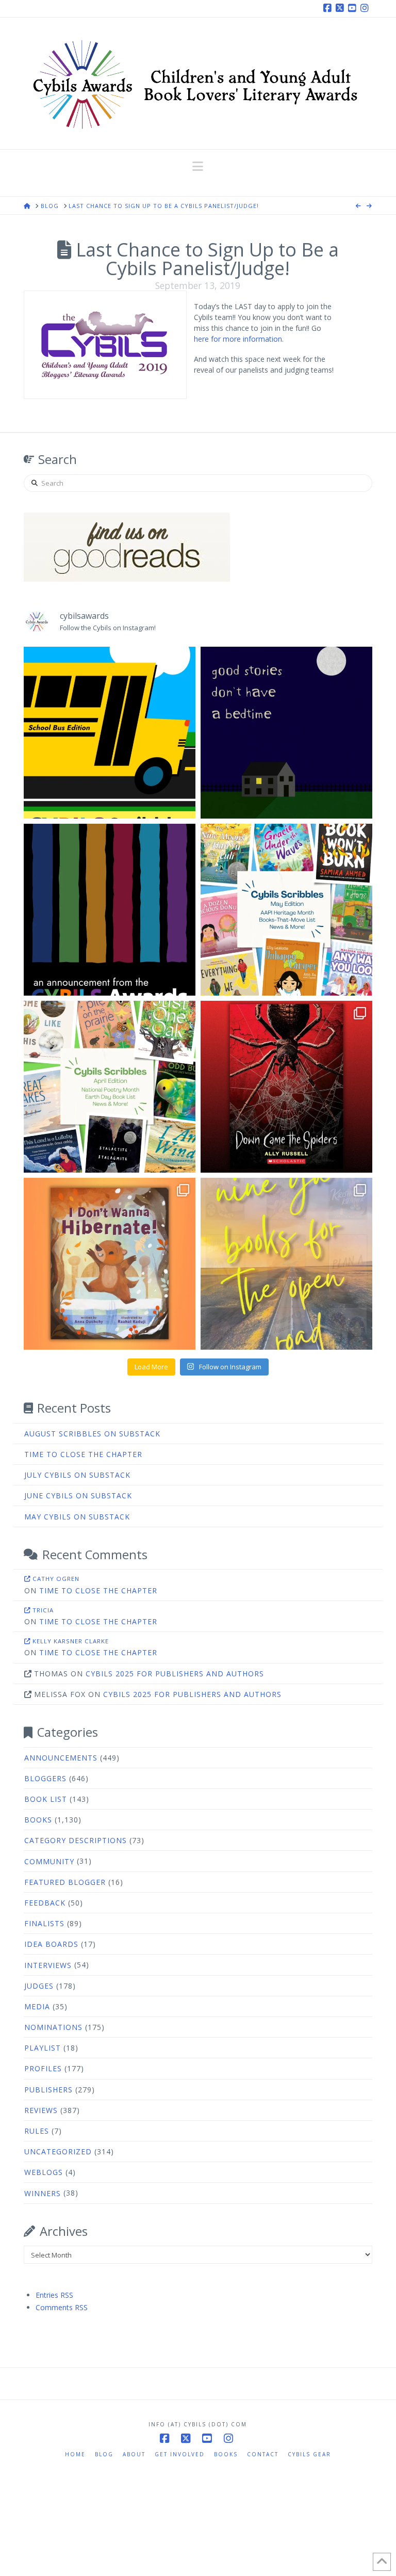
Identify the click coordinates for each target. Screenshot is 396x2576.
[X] (341, 8)
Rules (37, 2131)
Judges (39, 1986)
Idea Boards (51, 1944)
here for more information (238, 339)
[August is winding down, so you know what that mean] (110, 733)
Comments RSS (62, 2307)
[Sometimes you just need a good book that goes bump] (286, 1087)
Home (75, 2454)
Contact (263, 2454)
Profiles (43, 2068)
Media (37, 2006)
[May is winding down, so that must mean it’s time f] (286, 910)
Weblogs (44, 2172)
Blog (104, 2454)
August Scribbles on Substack (92, 1434)
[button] (198, 166)
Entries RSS (54, 2295)
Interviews (48, 1965)
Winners (43, 2193)
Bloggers (45, 1778)
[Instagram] (366, 8)
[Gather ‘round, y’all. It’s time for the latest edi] (110, 1087)
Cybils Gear (309, 2454)
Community (49, 1861)
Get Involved (180, 2454)
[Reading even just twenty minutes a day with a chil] (286, 733)
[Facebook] (329, 8)
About (134, 2454)
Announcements (61, 1758)
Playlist (43, 2048)
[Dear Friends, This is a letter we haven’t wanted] (110, 910)
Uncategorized (58, 2151)
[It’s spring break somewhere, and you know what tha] (286, 1264)
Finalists (44, 1923)
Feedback (45, 1903)
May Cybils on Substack (77, 1517)
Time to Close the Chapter (83, 1454)
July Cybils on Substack (77, 1475)
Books (38, 1820)
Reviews (41, 2110)
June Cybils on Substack (78, 1495)
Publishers (48, 2090)
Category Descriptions (76, 1840)
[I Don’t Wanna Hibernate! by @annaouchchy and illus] (110, 1264)
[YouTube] (354, 8)
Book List (46, 1799)
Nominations (53, 2027)
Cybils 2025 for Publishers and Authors (175, 1674)
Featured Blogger (65, 1882)
